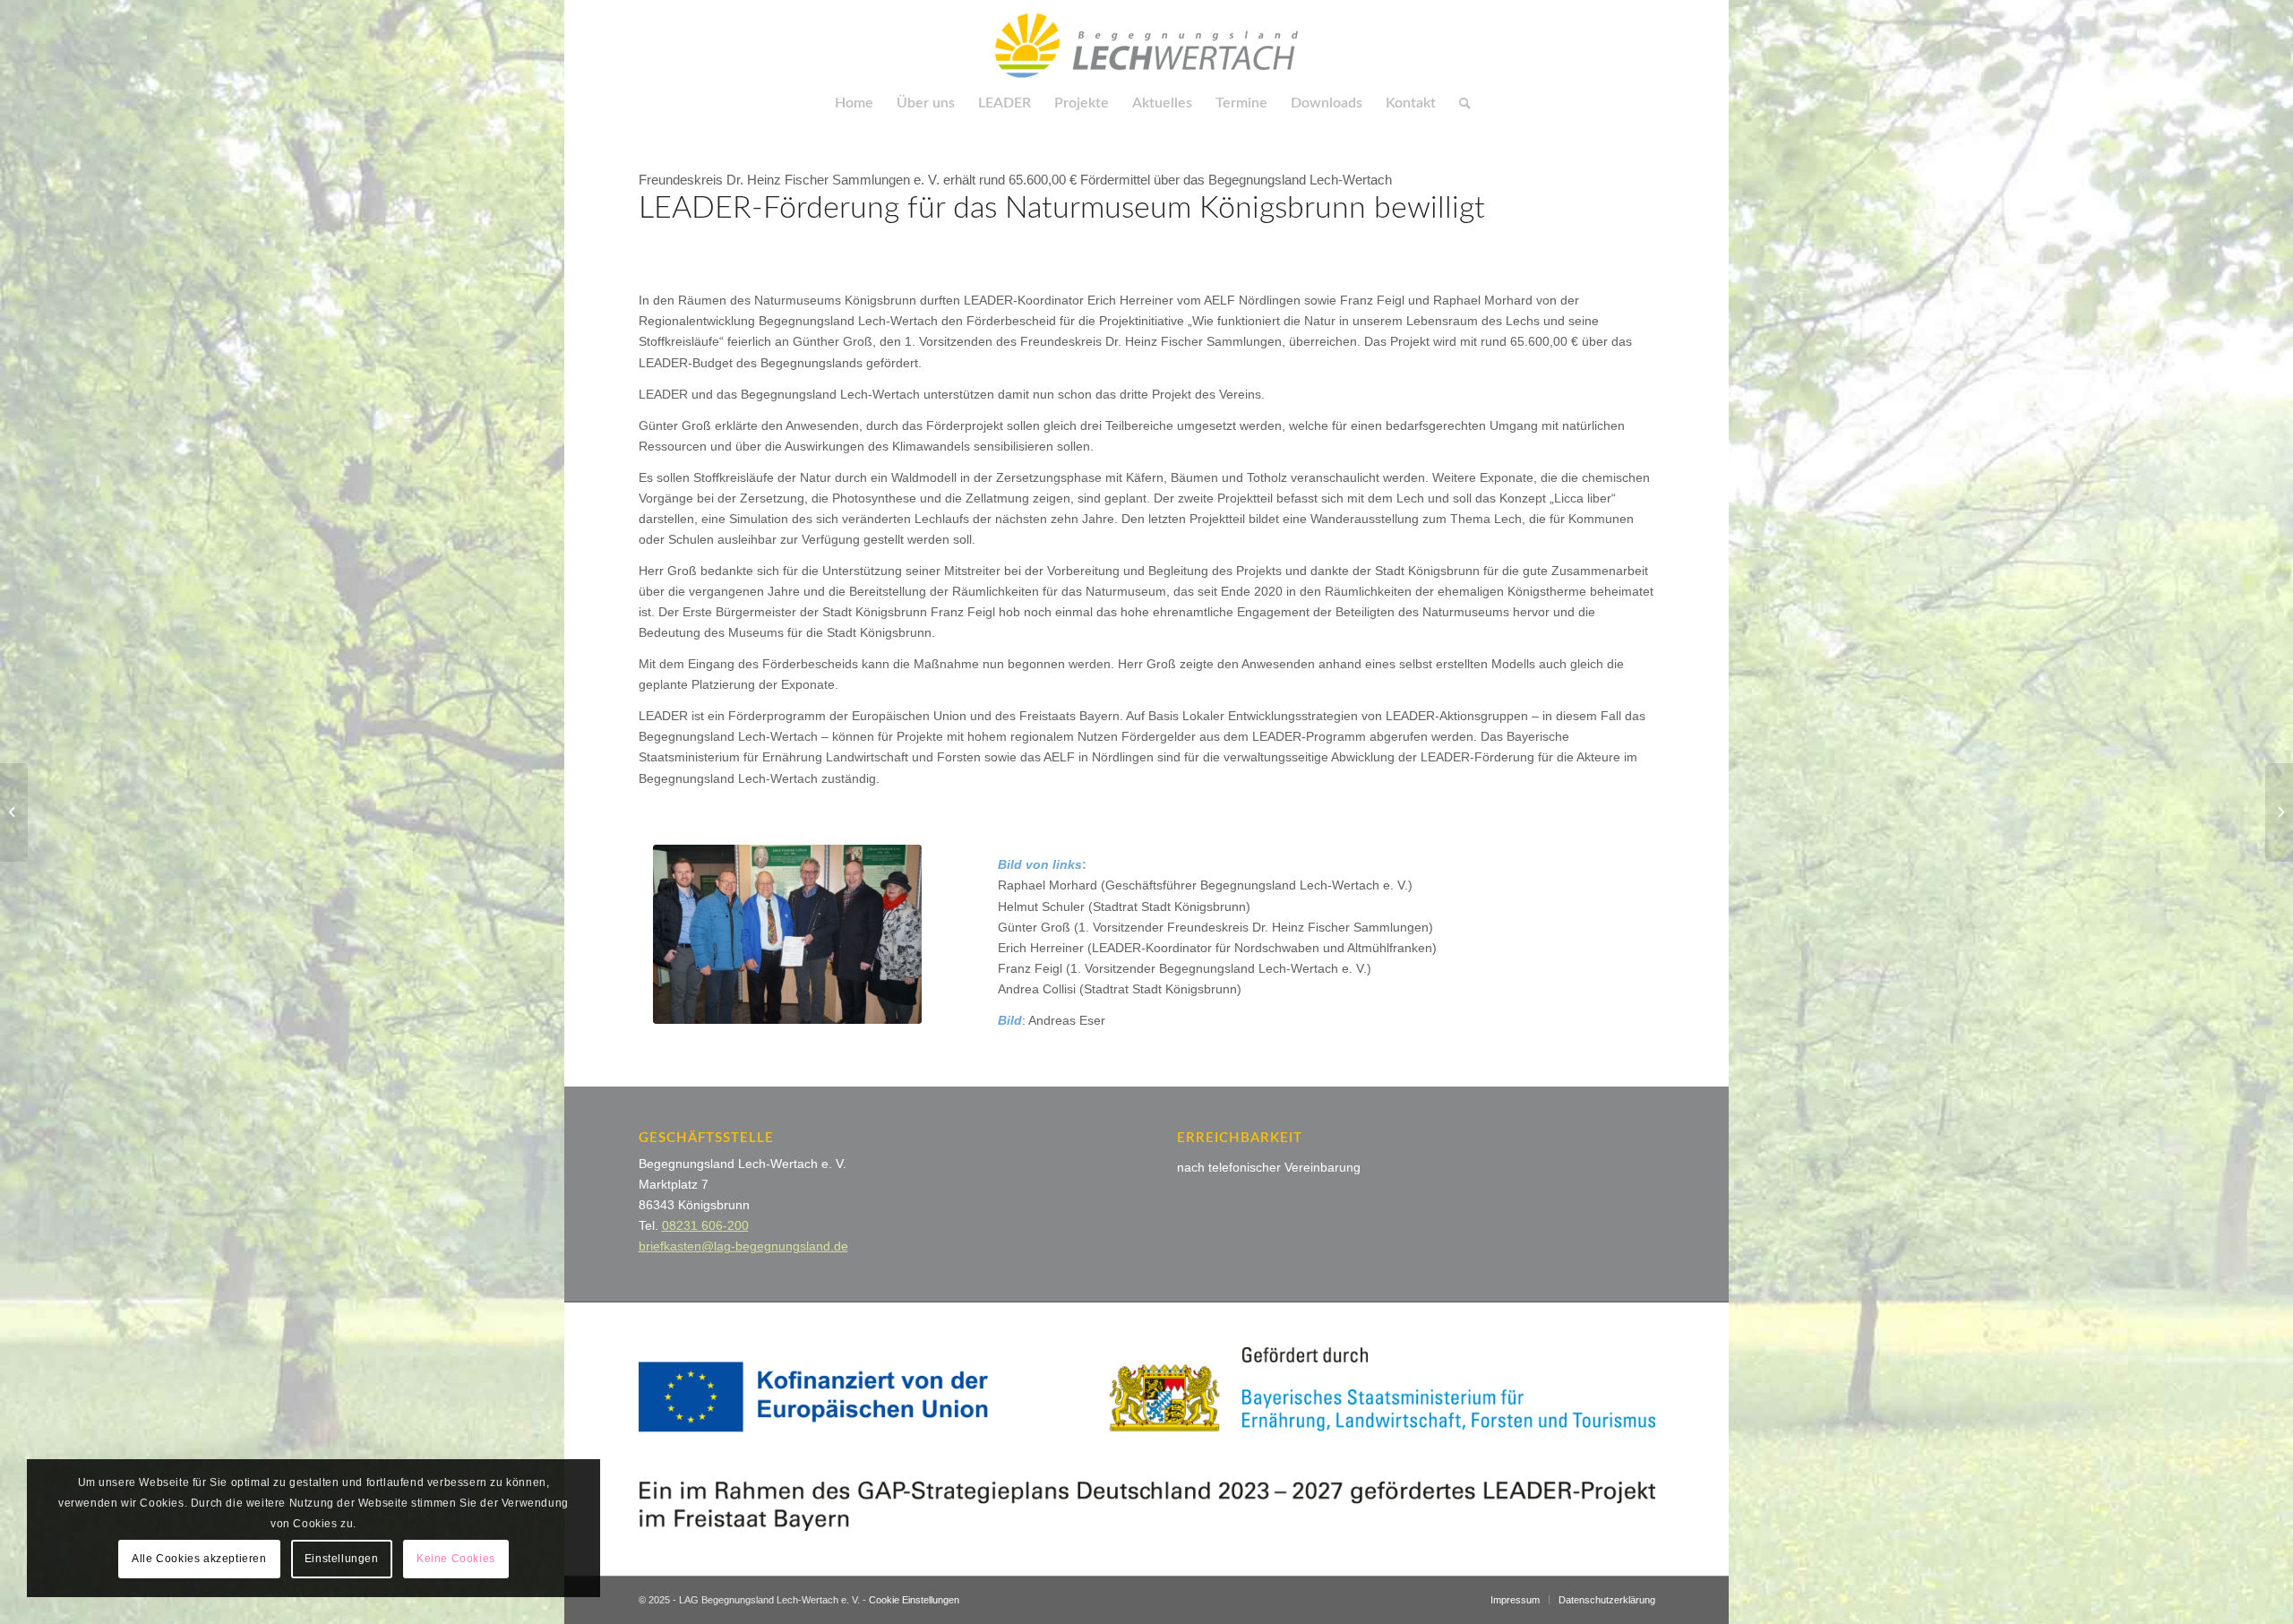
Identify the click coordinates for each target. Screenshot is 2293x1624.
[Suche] (1459, 103)
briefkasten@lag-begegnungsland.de (743, 1246)
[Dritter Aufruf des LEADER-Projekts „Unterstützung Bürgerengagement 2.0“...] (2279, 812)
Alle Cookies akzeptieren (199, 1559)
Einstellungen (342, 1559)
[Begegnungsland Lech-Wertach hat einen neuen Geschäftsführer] (14, 812)
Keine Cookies (456, 1559)
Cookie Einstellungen (914, 1600)
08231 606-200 (705, 1225)
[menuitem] (854, 103)
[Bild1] (787, 934)
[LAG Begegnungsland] (1146, 40)
